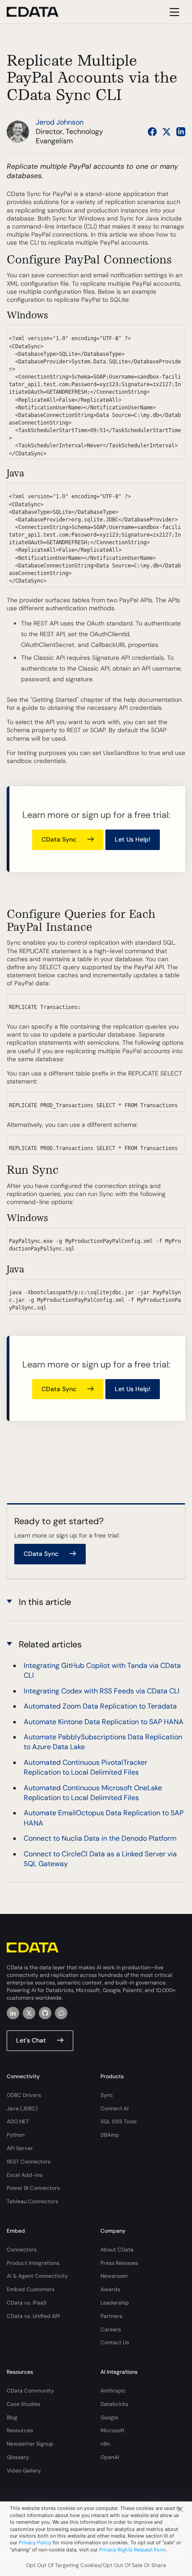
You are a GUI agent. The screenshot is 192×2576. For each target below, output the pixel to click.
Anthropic (113, 2391)
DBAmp (110, 2135)
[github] (45, 2013)
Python (16, 2135)
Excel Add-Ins (25, 2175)
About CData (117, 2250)
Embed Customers (31, 2289)
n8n (105, 2444)
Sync (107, 2095)
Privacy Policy (35, 2543)
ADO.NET (18, 2122)
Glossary (18, 2457)
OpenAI (110, 2457)
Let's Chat (31, 2040)
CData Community (30, 2391)
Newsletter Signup (30, 2444)
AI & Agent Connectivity (37, 2276)
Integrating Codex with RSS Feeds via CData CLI (102, 1691)
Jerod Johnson (60, 122)
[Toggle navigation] (173, 12)
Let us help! (133, 839)
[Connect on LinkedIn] (181, 132)
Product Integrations (33, 2263)
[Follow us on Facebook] (152, 132)
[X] (29, 2013)
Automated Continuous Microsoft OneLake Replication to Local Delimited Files (93, 1793)
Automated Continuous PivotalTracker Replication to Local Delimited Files (86, 1767)
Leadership (115, 2303)
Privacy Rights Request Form (133, 2550)
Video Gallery (24, 2471)
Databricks (114, 2404)
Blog (12, 2418)
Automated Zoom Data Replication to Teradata (100, 1706)
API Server (20, 2148)
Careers (111, 2330)
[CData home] (39, 12)
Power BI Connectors (33, 2188)
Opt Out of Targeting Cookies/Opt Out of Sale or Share (96, 2565)
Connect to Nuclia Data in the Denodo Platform (100, 1838)
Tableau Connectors (32, 2201)
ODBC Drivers (24, 2095)
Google (109, 2418)
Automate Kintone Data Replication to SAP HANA (104, 1722)
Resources (20, 2430)
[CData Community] (61, 2013)
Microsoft (113, 2430)
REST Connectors (29, 2162)
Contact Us (115, 2343)
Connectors (22, 2250)
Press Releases (119, 2263)
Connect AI (115, 2109)
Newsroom (114, 2276)
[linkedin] (13, 2013)
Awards (110, 2289)
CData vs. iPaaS (27, 2303)
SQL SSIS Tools (119, 2122)
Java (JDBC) (22, 2109)
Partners (111, 2316)
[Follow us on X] (167, 132)
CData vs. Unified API (33, 2316)
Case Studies (23, 2404)
